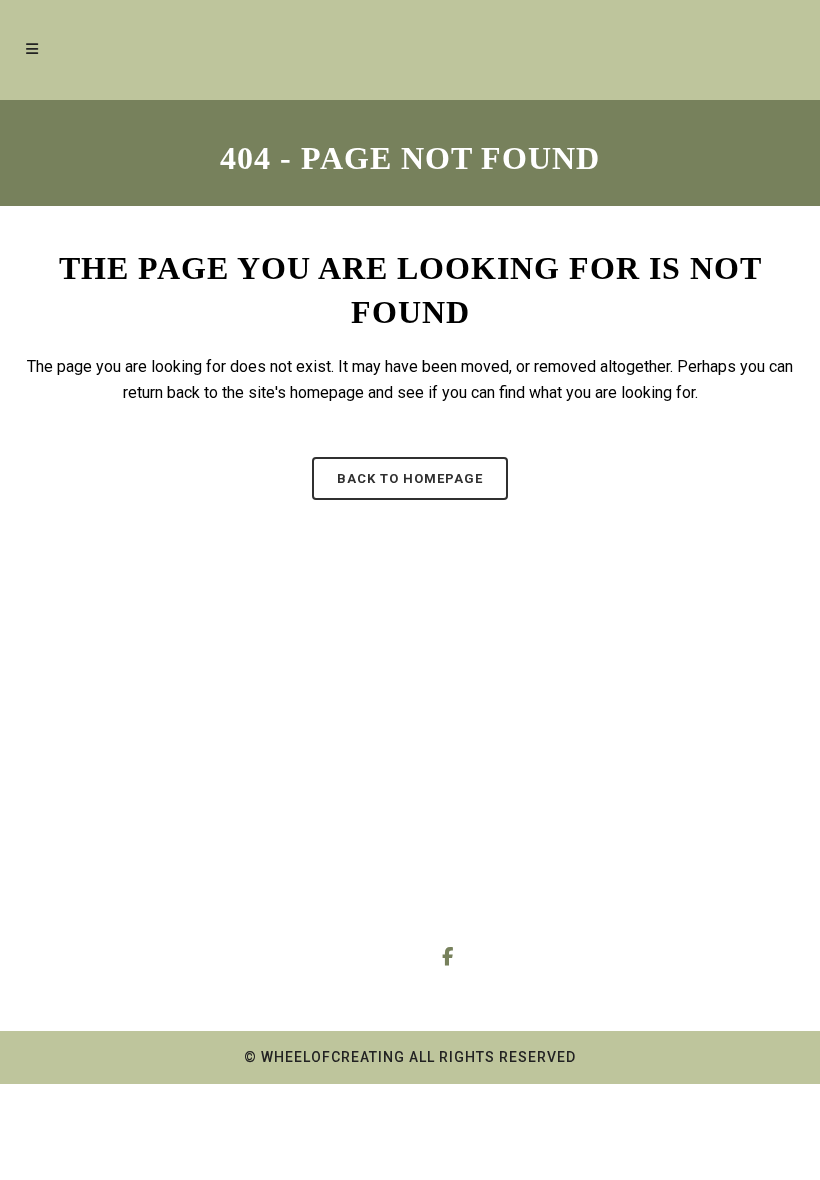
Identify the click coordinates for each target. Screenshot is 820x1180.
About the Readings (313, 805)
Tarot (74, 766)
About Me (282, 766)
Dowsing (87, 805)
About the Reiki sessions (294, 855)
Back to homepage (410, 478)
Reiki (75, 844)
